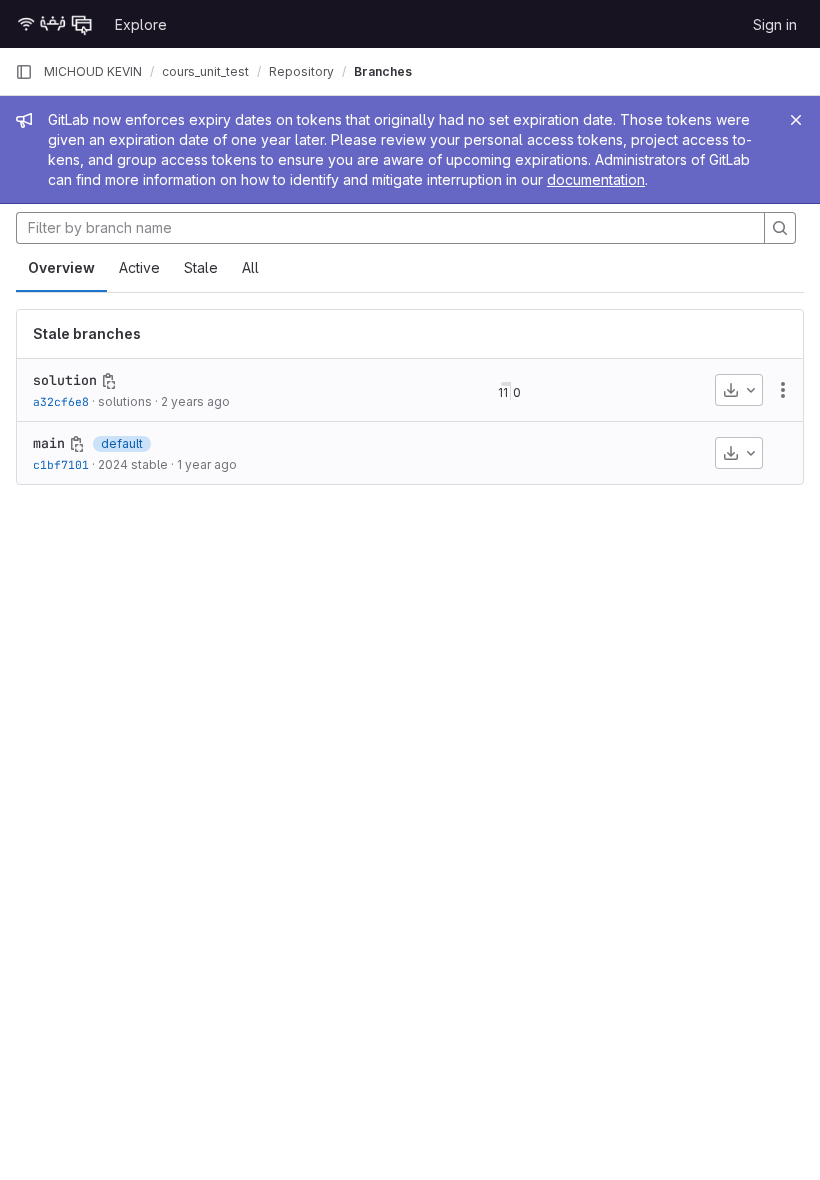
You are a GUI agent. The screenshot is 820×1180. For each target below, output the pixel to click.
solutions (125, 401)
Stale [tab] (201, 267)
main (49, 443)
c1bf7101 (61, 464)
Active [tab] (139, 267)
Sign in (775, 24)
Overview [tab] (61, 267)
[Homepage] (55, 24)
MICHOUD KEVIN (93, 71)
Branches (383, 71)
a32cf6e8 (61, 401)
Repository (301, 71)
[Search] (780, 228)
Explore (141, 24)
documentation (596, 179)
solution (65, 380)
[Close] (796, 120)
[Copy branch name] (109, 381)
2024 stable (133, 464)
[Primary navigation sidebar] (24, 72)
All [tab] (250, 267)
